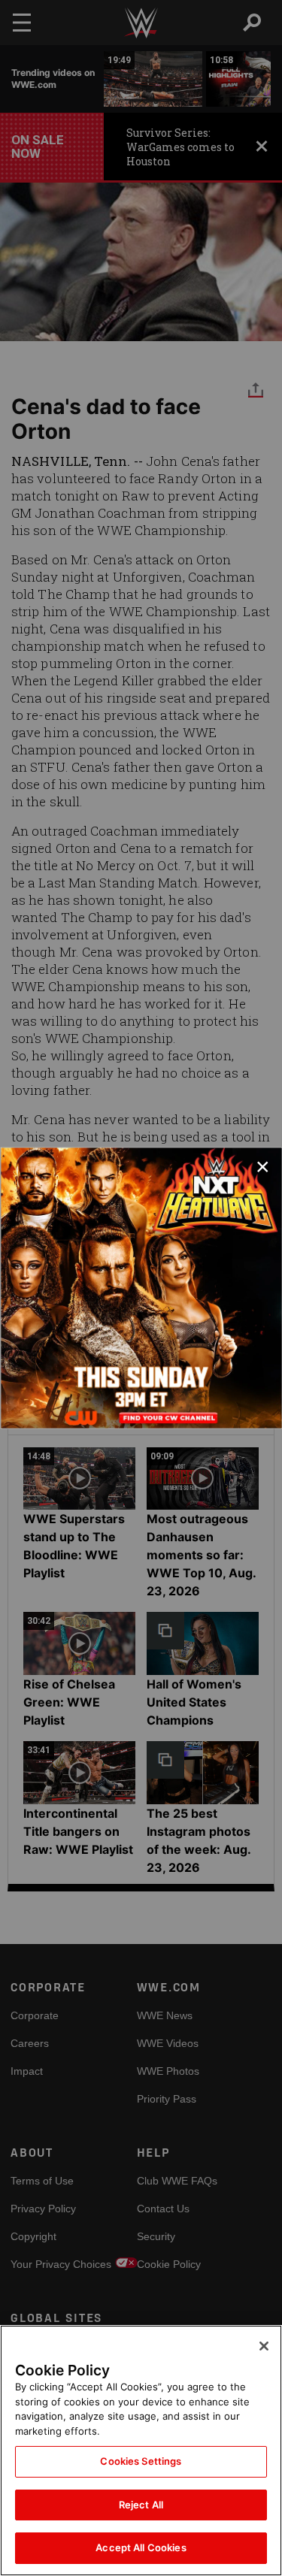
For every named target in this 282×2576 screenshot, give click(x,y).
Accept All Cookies (141, 2547)
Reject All (141, 2505)
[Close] (264, 2346)
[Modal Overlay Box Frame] (141, 1288)
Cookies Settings (141, 2461)
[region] (141, 2451)
